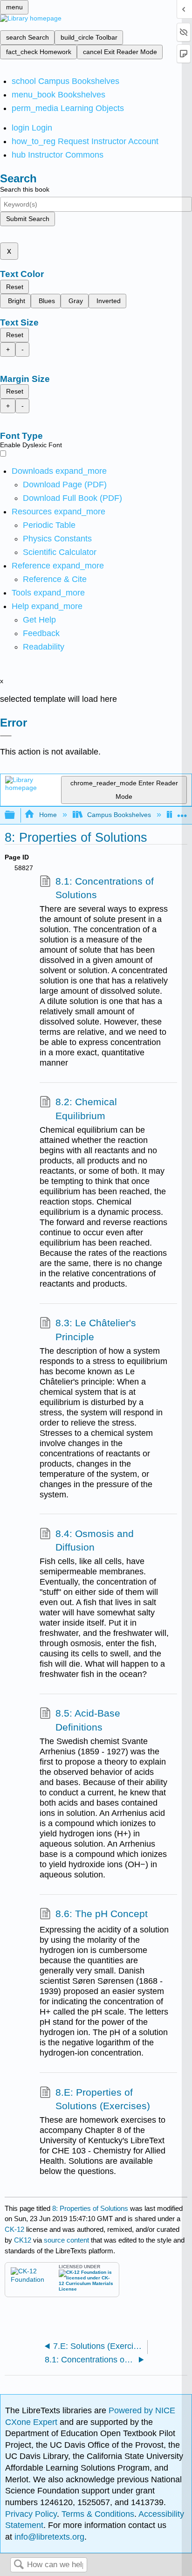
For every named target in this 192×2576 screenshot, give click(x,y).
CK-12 (15, 2229)
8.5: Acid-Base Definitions (88, 1720)
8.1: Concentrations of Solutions (105, 888)
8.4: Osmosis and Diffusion (95, 1541)
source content (66, 2240)
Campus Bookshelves (119, 815)
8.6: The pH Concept (102, 1914)
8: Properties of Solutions (90, 2208)
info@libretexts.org (48, 2537)
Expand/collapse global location (182, 813)
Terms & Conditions (98, 2514)
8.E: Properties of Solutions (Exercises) (103, 2099)
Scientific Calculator (60, 552)
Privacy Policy (31, 2514)
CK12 (23, 2240)
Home (48, 815)
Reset (15, 287)
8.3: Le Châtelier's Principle (96, 1330)
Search (19, 2565)
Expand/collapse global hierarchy (16, 815)
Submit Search (28, 219)
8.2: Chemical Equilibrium (86, 1109)
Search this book (25, 189)
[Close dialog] (6, 736)
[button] (41, 633)
